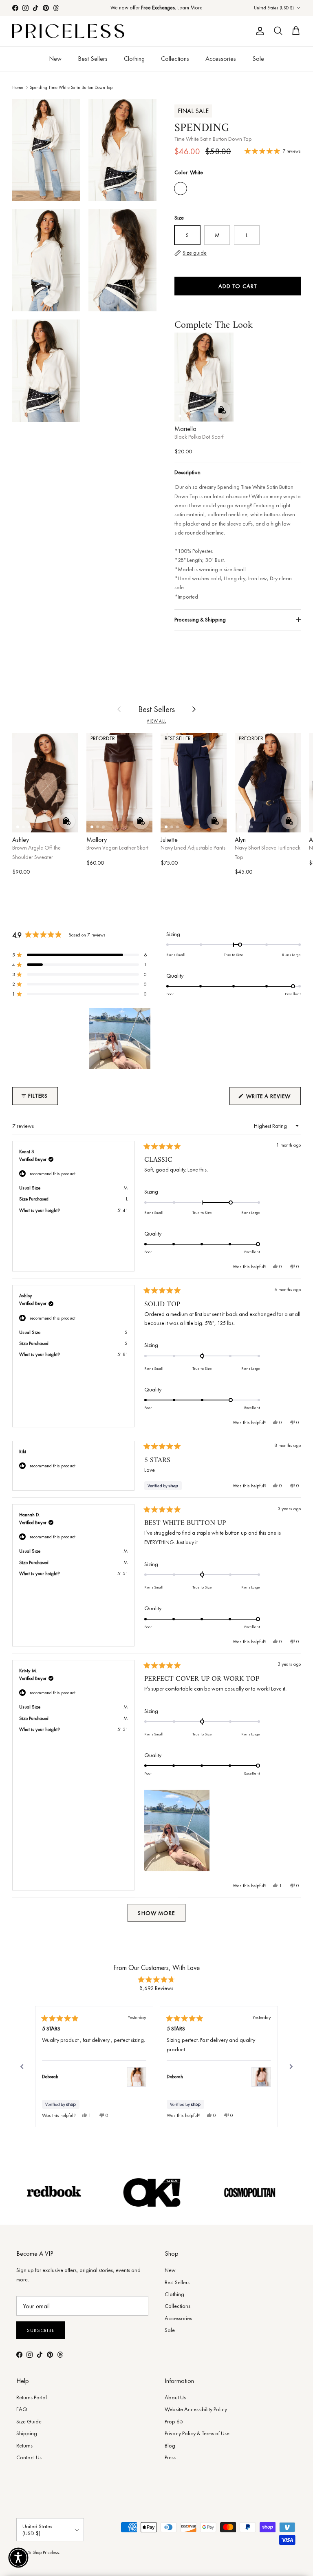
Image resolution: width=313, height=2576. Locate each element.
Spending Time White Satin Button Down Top (71, 87)
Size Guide (29, 2421)
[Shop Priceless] (68, 31)
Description (187, 472)
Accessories (221, 59)
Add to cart (238, 286)
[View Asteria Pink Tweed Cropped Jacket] (261, 2077)
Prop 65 (174, 2421)
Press (170, 2457)
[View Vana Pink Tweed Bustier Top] (137, 2077)
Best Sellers (93, 59)
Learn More (190, 8)
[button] (79, 955)
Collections (175, 59)
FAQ (22, 2409)
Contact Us (29, 2457)
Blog (170, 2445)
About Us (175, 2397)
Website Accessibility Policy (196, 2409)
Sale (258, 59)
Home (18, 87)
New (55, 59)
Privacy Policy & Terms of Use (197, 2433)
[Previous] (22, 2067)
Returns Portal (32, 2397)
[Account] (258, 31)
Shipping (27, 2433)
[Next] (291, 2067)
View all (156, 721)
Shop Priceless (46, 2552)
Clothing (134, 59)
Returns (24, 2445)
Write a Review (273, 1098)
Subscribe (41, 2330)
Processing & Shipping (200, 619)
